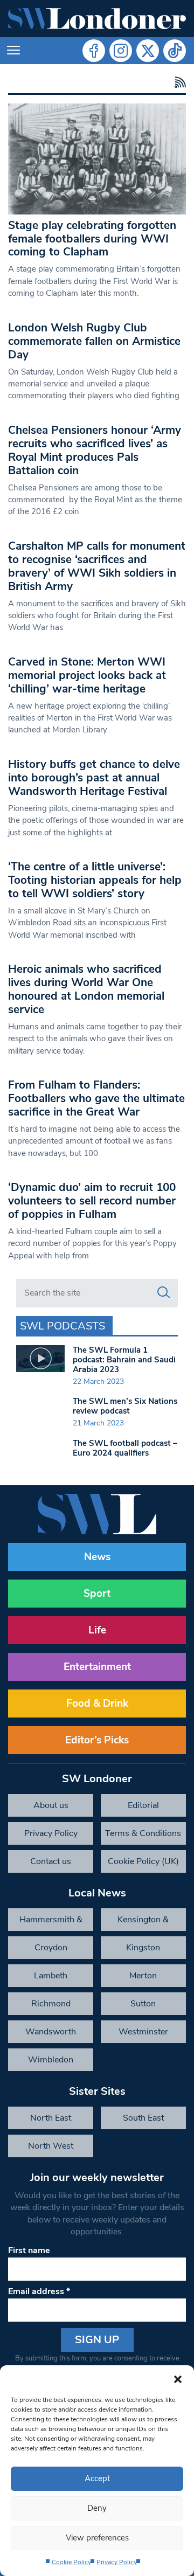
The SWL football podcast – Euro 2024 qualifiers (125, 1448)
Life (97, 1630)
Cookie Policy (71, 2562)
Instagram (121, 51)
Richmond (51, 2004)
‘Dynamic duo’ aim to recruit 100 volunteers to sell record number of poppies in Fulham (92, 1201)
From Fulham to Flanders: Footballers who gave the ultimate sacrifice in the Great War (96, 1098)
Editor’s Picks (97, 1740)
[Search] (164, 1293)
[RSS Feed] (179, 83)
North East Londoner (51, 2121)
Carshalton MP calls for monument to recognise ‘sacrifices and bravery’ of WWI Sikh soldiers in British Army (97, 566)
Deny (97, 2508)
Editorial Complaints (143, 1808)
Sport (97, 1594)
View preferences (97, 2538)
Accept (97, 2478)
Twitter (148, 51)
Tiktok (175, 51)
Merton (143, 1976)
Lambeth (51, 1976)
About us (51, 1805)
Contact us (51, 1861)
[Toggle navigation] (13, 51)
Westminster (143, 2032)
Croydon (51, 1948)
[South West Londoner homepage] (97, 19)
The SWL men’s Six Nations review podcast (125, 1406)
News (97, 1557)
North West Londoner (51, 2149)
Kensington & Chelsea (143, 1922)
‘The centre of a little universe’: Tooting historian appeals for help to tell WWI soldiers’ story (95, 880)
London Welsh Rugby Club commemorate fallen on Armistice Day (94, 341)
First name (29, 2250)
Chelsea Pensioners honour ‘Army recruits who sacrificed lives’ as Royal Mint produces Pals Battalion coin (95, 450)
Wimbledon (51, 2060)
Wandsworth (51, 2032)
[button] (178, 2379)
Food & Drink (97, 1704)
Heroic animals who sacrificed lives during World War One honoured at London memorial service (86, 989)
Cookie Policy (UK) (143, 1861)
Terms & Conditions (143, 1833)
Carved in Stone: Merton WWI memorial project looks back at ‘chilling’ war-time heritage (87, 675)
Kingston (143, 1948)
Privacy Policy (117, 2562)
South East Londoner (143, 2121)
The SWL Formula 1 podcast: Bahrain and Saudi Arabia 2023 (124, 1360)
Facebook (94, 51)
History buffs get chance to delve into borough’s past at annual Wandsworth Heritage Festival (94, 778)
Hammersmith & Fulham (51, 1922)
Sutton (143, 2004)
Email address (39, 2291)
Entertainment (97, 1667)
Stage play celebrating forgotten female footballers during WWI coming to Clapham (92, 239)
